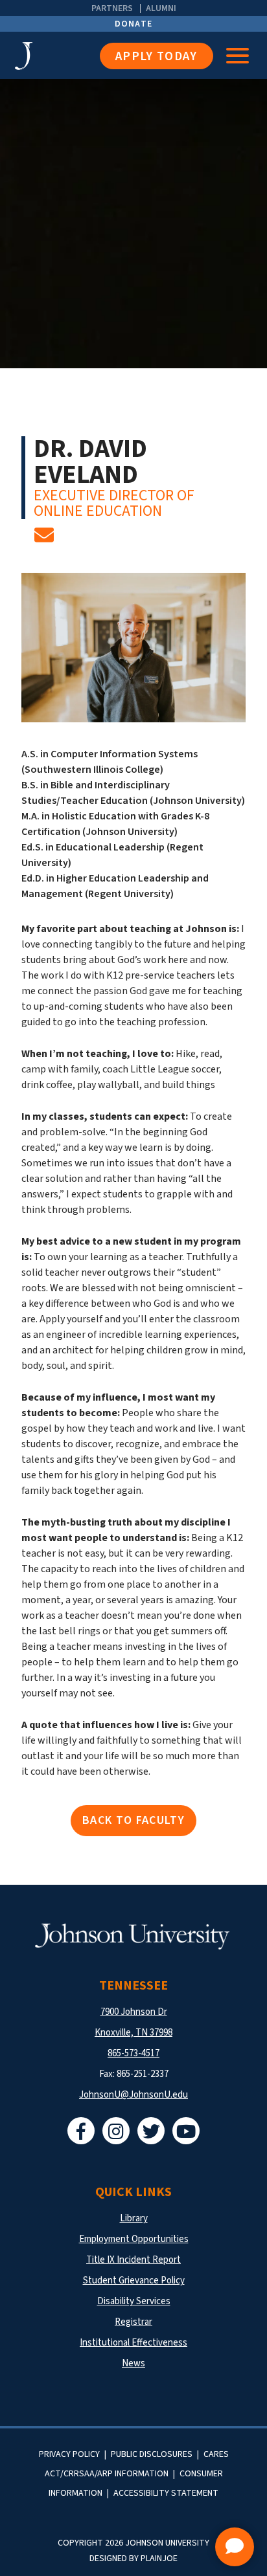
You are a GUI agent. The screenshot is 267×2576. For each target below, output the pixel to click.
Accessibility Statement (166, 2493)
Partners (112, 8)
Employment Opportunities (134, 2239)
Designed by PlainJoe (133, 2559)
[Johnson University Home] (57, 56)
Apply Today (157, 57)
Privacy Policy (69, 2454)
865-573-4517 (133, 2053)
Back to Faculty (133, 1820)
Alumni (161, 8)
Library (134, 2218)
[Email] (44, 539)
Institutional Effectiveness (133, 2343)
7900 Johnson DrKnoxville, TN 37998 (133, 2022)
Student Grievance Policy (134, 2281)
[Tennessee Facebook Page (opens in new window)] (81, 2131)
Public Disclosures (152, 2454)
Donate (134, 24)
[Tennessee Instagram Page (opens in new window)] (116, 2131)
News (133, 2363)
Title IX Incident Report (133, 2260)
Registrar (133, 2322)
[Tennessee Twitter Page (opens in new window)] (151, 2131)
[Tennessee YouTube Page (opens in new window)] (186, 2131)
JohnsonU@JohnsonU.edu (133, 2095)
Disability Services (134, 2301)
